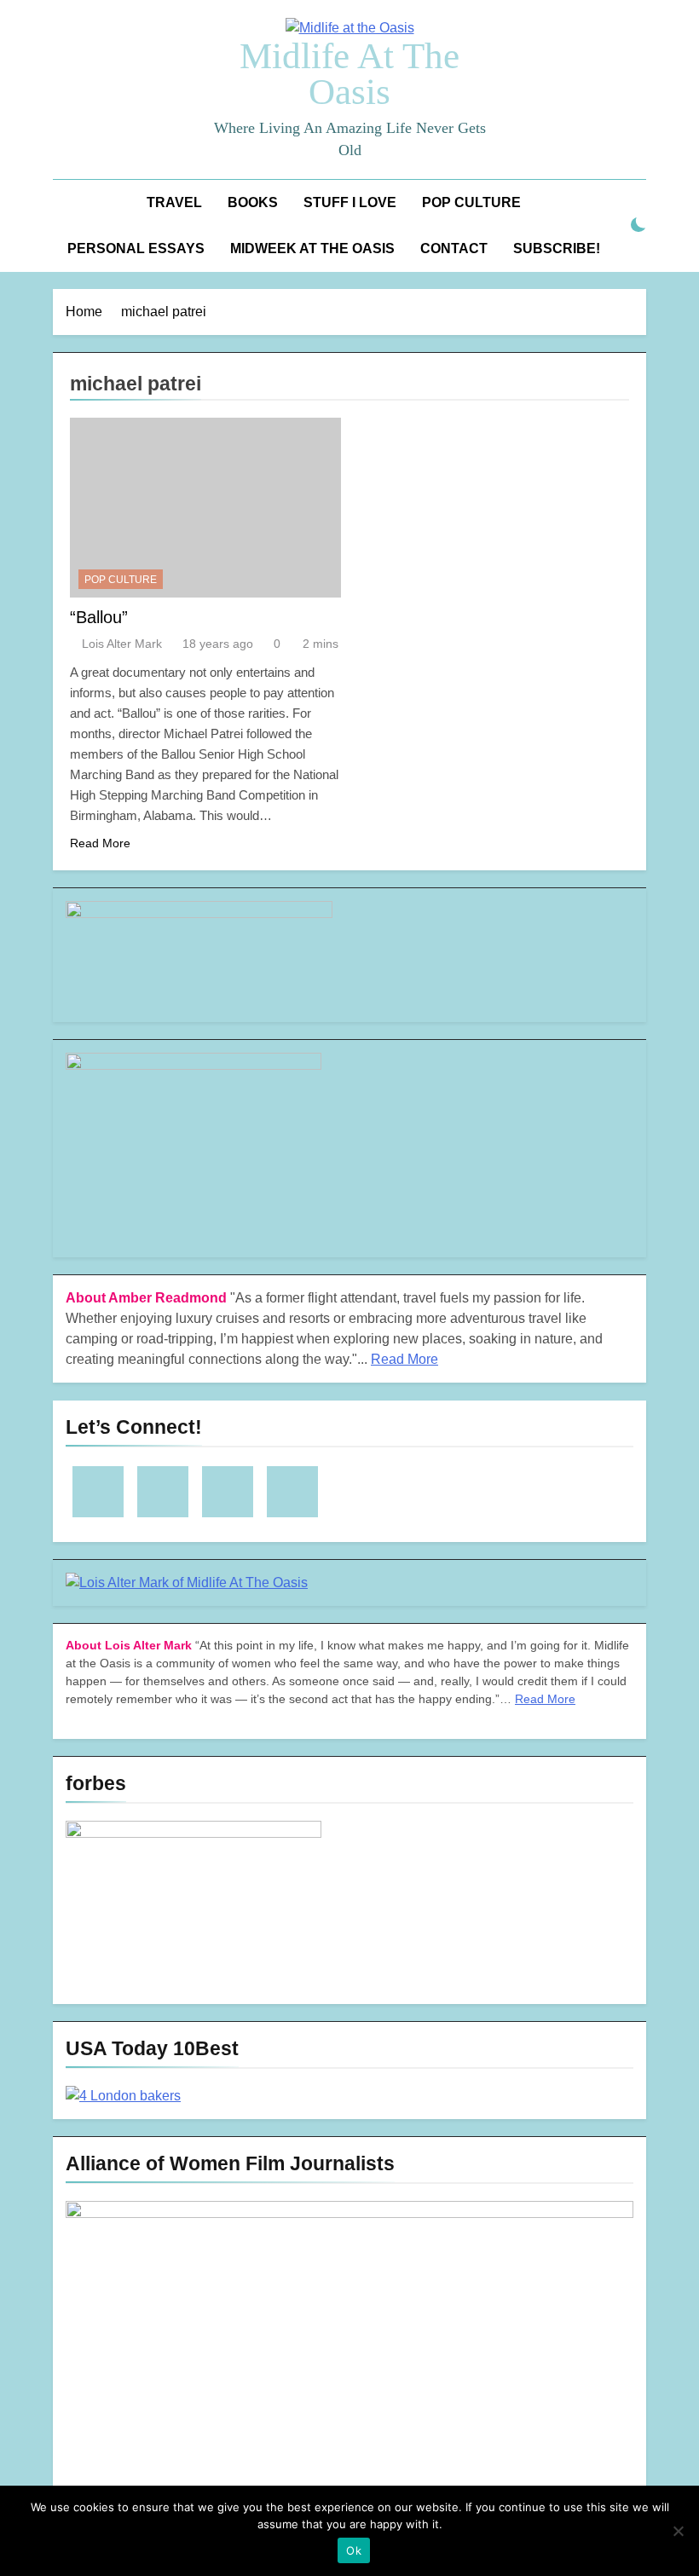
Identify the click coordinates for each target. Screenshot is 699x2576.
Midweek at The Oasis (312, 248)
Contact (454, 248)
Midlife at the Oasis (349, 74)
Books (253, 202)
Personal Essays (136, 248)
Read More (100, 843)
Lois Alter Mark (122, 644)
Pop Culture (471, 202)
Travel (174, 202)
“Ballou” (99, 617)
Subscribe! (557, 248)
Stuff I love (350, 202)
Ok (354, 2550)
